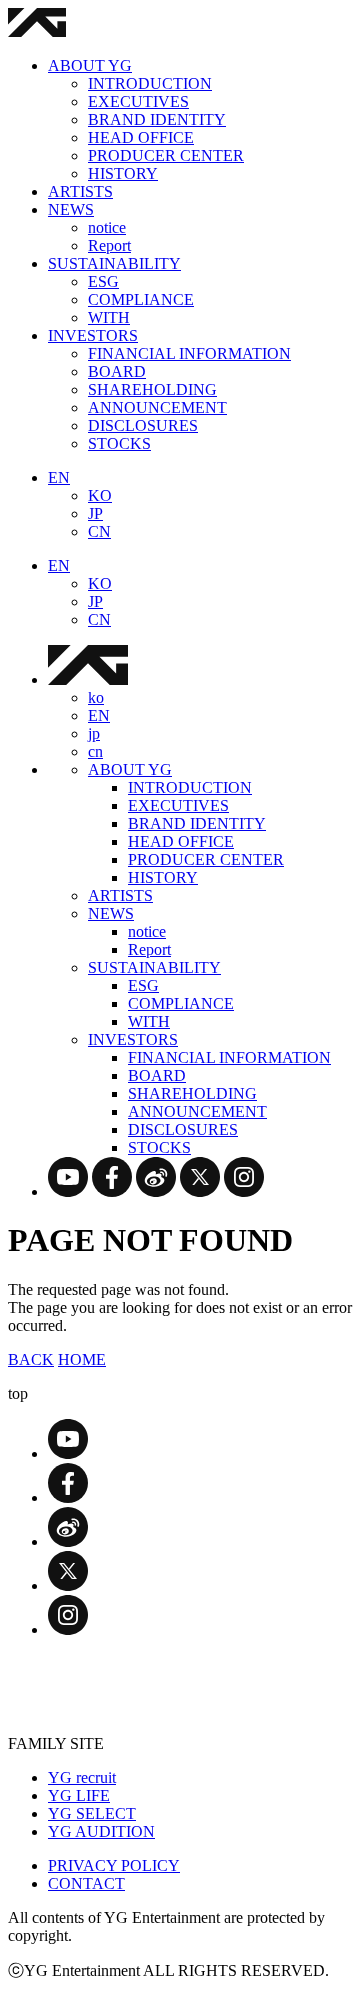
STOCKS (119, 443)
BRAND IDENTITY (157, 119)
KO (100, 495)
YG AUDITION (101, 1831)
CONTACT (86, 1883)
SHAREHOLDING (152, 389)
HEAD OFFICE (141, 137)
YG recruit (82, 1777)
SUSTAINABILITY (114, 263)
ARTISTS (80, 191)
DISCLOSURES (143, 425)
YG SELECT (92, 1813)
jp (94, 733)
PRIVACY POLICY (114, 1865)
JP (95, 513)
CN (99, 531)
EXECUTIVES (138, 101)
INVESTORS (93, 335)
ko (96, 697)
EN (59, 477)
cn (95, 751)
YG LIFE (79, 1795)
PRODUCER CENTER (166, 155)
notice (107, 227)
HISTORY (123, 173)
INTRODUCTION (150, 83)
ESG (103, 281)
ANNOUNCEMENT (157, 407)
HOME (82, 1359)
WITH (109, 317)
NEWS (71, 209)
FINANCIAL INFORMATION (189, 353)
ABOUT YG (90, 65)
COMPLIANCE (141, 299)
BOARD (117, 371)
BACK (31, 1359)
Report (109, 245)
